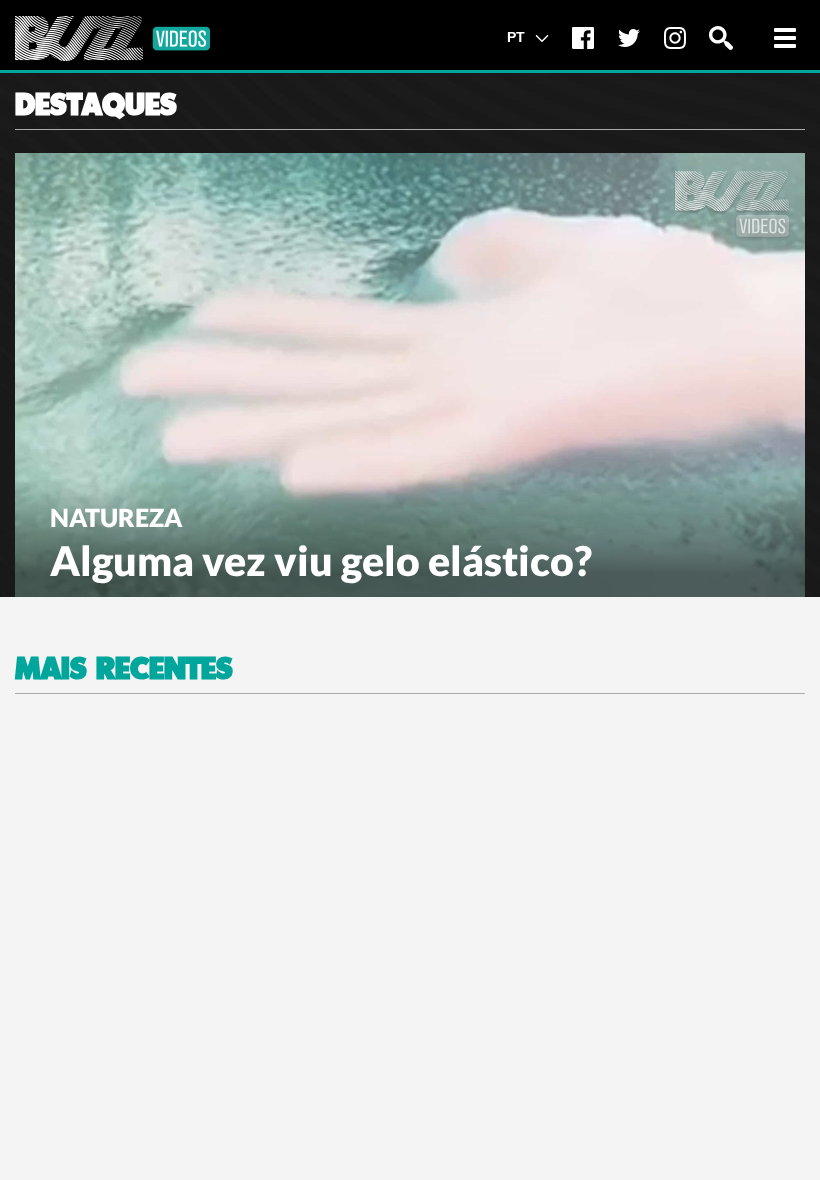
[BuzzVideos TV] (112, 38)
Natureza (116, 517)
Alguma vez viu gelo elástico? (321, 560)
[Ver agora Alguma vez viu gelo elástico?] (410, 373)
